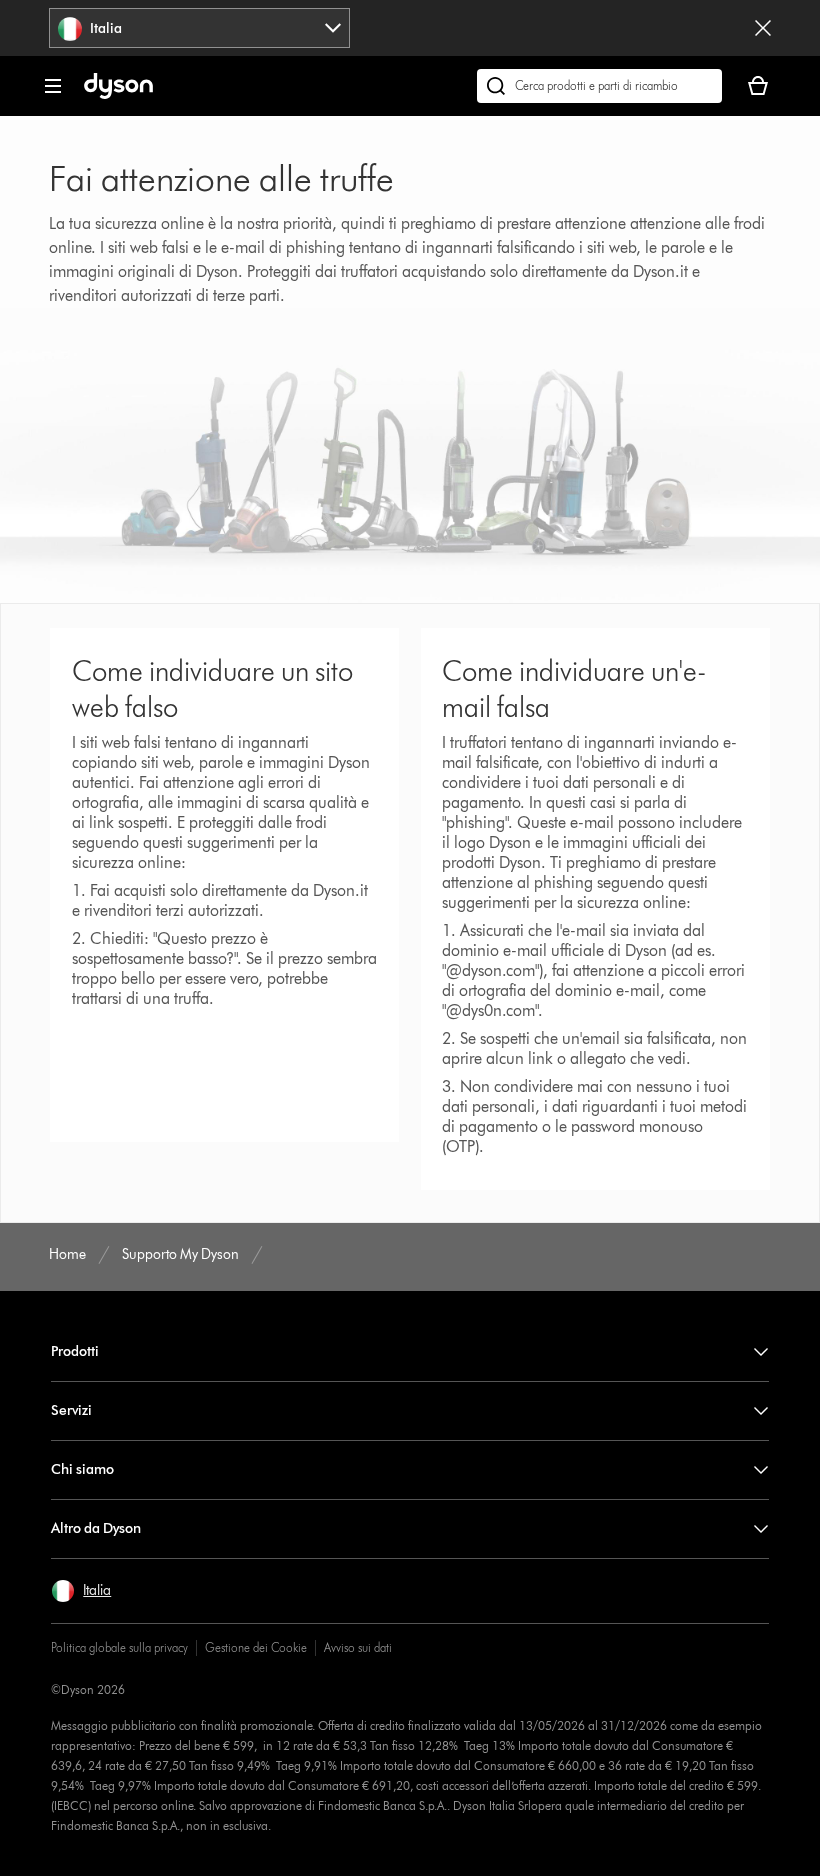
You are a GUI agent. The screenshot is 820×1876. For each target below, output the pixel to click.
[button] (81, 1591)
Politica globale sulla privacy (119, 1647)
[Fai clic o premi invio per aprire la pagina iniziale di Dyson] (118, 94)
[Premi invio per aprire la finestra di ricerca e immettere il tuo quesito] (599, 86)
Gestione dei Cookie (256, 1647)
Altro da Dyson (96, 1528)
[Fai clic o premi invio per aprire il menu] (53, 86)
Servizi (71, 1410)
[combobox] (199, 28)
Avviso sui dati (358, 1647)
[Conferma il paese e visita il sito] (763, 28)
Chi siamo (82, 1469)
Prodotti (75, 1351)
